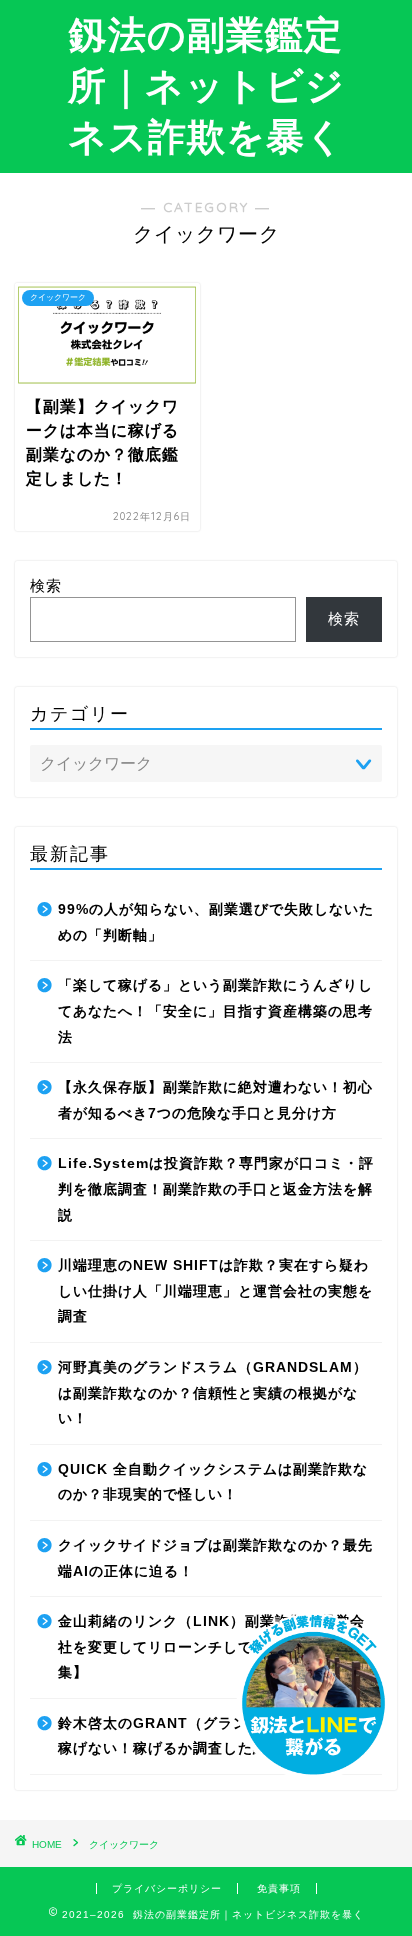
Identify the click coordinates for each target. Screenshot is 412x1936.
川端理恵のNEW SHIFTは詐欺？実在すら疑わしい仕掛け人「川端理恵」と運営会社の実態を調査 (215, 1291)
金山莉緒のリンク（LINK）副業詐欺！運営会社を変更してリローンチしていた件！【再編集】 (211, 1647)
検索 (46, 585)
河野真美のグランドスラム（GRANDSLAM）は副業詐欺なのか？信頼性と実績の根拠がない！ (213, 1393)
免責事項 (279, 1888)
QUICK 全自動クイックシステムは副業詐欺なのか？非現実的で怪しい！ (213, 1482)
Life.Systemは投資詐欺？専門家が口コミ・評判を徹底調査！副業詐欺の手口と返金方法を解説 (216, 1189)
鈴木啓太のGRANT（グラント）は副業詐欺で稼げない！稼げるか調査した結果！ (213, 1736)
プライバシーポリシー (167, 1888)
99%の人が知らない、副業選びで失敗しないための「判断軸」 (216, 922)
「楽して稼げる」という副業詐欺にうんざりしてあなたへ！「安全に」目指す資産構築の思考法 (215, 1011)
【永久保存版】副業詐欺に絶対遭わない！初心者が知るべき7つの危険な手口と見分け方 (215, 1100)
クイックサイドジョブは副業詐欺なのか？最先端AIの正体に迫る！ (215, 1558)
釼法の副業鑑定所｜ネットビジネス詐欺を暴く (206, 85)
